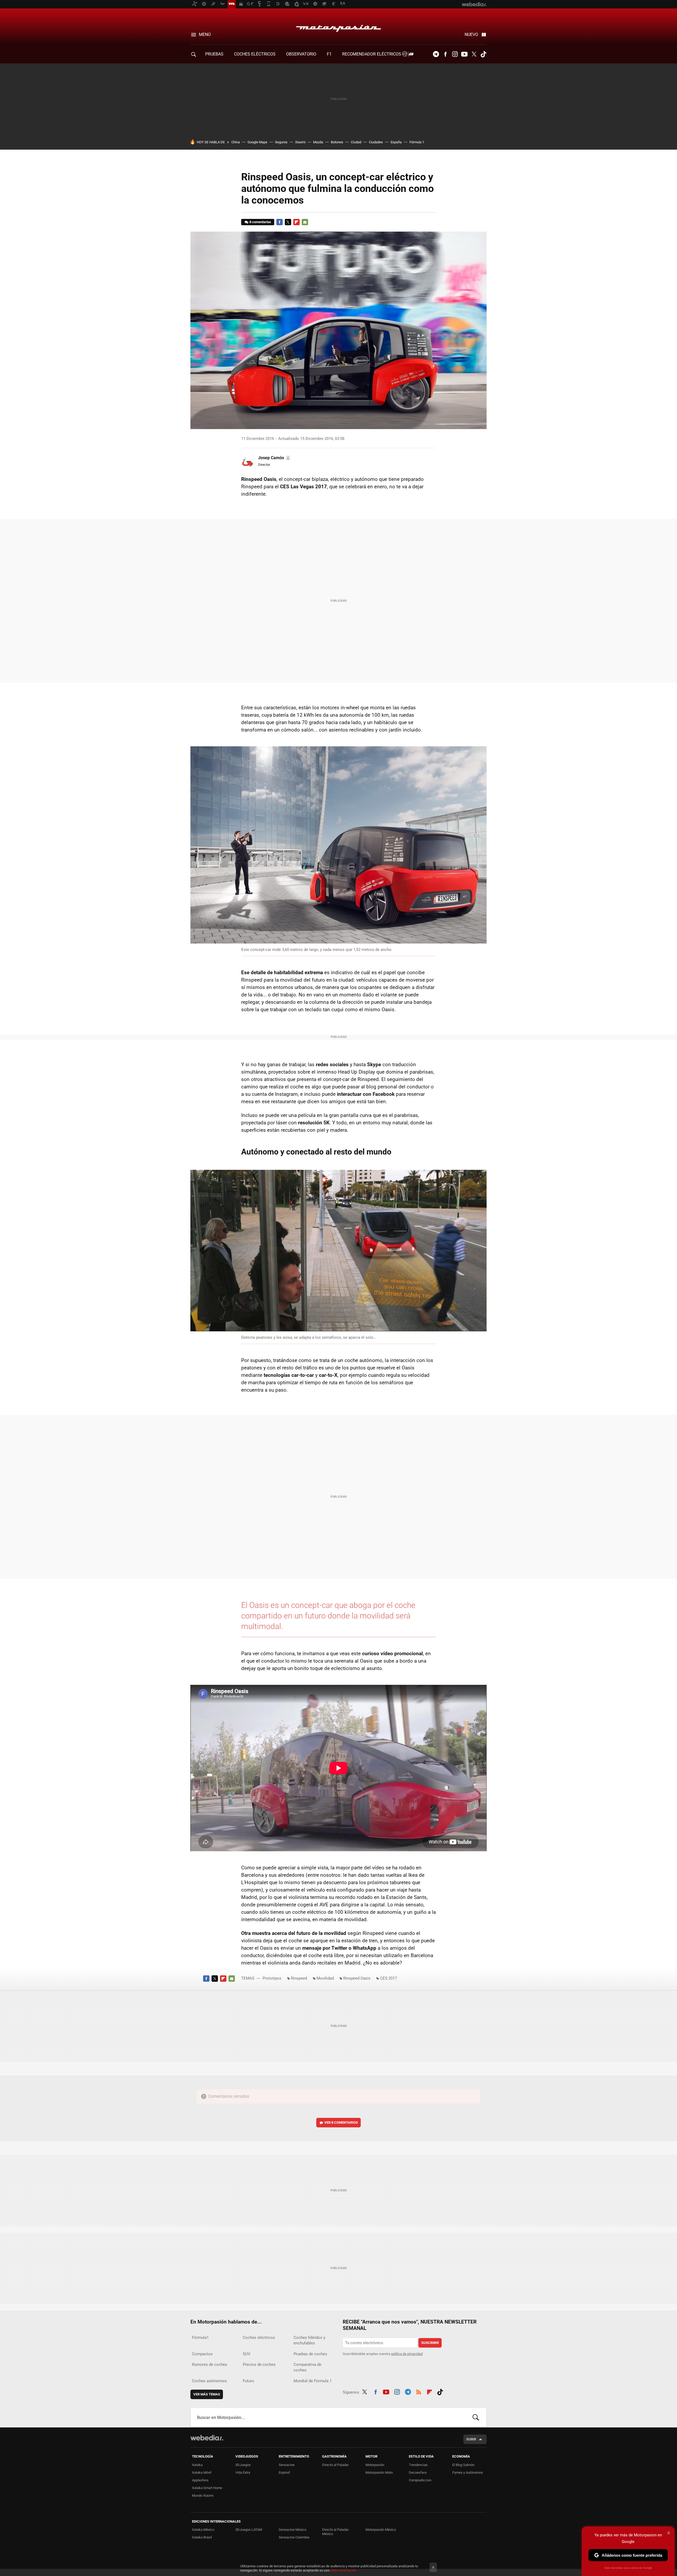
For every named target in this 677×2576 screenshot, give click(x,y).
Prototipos (272, 1978)
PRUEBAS (214, 54)
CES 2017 (388, 1978)
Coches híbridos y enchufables (309, 2340)
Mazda (318, 142)
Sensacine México (292, 2530)
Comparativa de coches (307, 2367)
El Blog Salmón (463, 2465)
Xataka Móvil (202, 2472)
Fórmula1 (200, 2338)
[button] (274, 458)
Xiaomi (300, 142)
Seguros (281, 142)
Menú (205, 34)
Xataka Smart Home (207, 2488)
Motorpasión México (381, 2530)
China (236, 142)
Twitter (474, 54)
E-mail (305, 222)
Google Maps (257, 142)
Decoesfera (418, 2472)
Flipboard (296, 222)
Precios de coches (259, 2365)
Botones (337, 142)
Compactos (202, 2354)
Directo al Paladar (335, 2465)
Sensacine (287, 2465)
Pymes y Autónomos (468, 2472)
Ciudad (356, 142)
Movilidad (325, 1978)
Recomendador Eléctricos (372, 54)
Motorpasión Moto (379, 2472)
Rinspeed (299, 1978)
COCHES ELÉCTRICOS (255, 54)
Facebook (445, 54)
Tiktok (483, 54)
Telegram (436, 54)
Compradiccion (420, 2480)
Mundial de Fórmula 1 (313, 2381)
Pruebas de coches (310, 2354)
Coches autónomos (209, 2381)
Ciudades (376, 142)
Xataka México (203, 2530)
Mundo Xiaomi (203, 2495)
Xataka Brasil (202, 2537)
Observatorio (301, 54)
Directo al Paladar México (335, 2532)
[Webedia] (207, 2438)
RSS (419, 2391)
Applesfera (200, 2480)
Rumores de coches (210, 2365)
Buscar (476, 2417)
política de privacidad (407, 2354)
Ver (341, 2122)
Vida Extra (243, 2472)
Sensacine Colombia (294, 2537)
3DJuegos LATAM (249, 2530)
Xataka (197, 2465)
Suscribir (430, 2343)
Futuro (248, 2381)
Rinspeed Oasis (357, 1978)
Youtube (464, 54)
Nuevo (471, 34)
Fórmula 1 (417, 142)
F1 (329, 54)
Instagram (455, 54)
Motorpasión (338, 27)
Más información (344, 2570)
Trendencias (418, 2465)
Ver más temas (207, 2394)
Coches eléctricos (259, 2338)
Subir (471, 2439)
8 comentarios (260, 222)
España (396, 142)
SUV (247, 2354)
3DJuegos (243, 2465)
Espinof (284, 2472)
